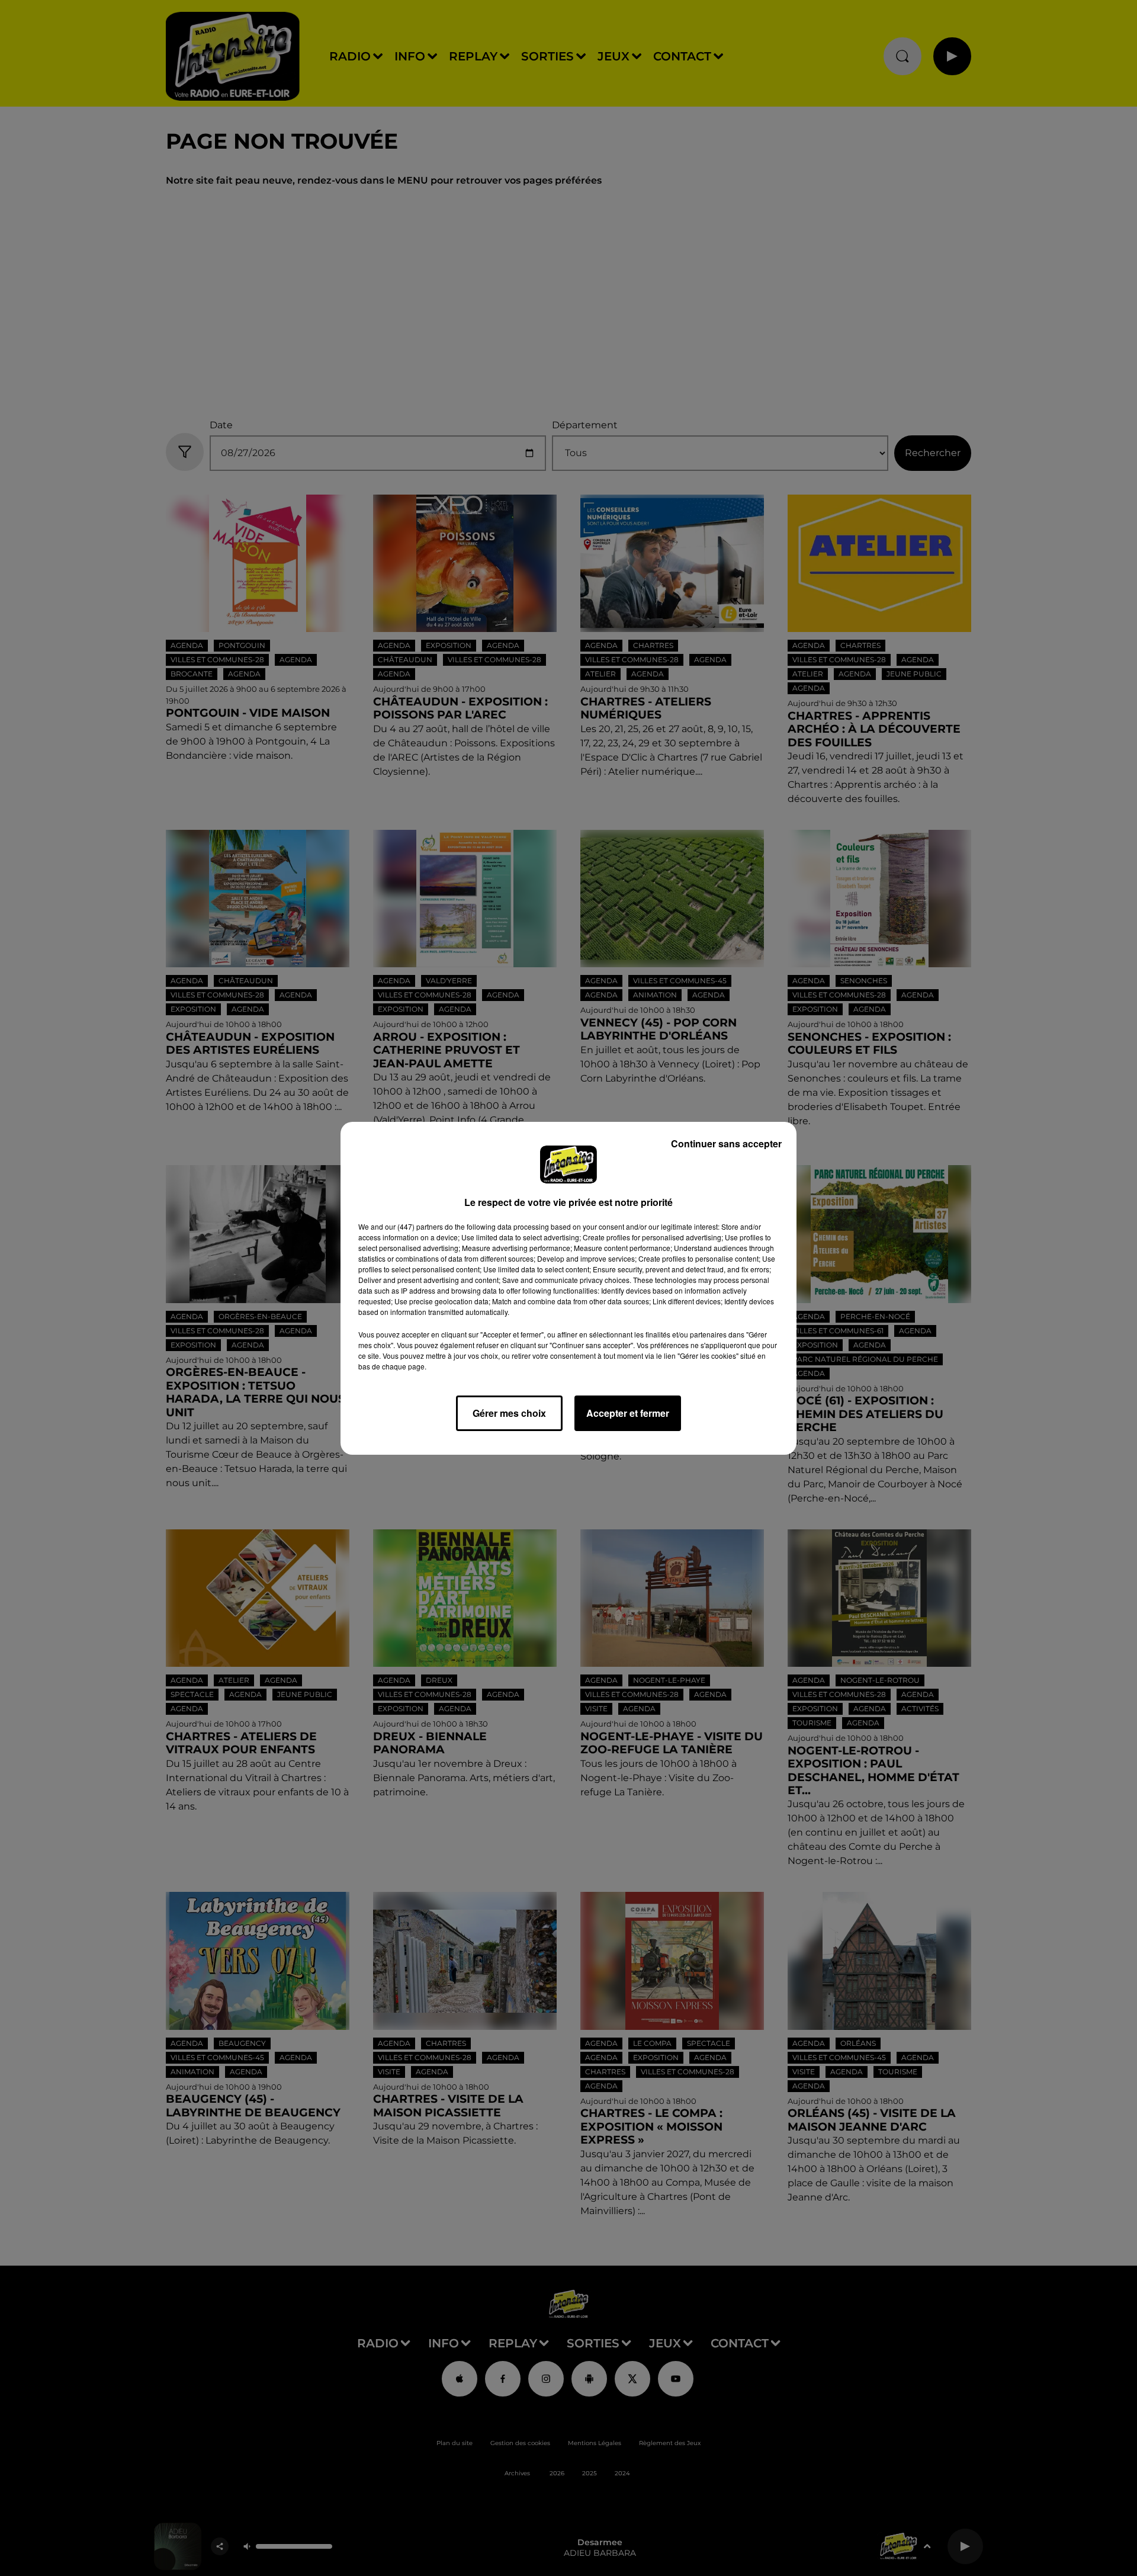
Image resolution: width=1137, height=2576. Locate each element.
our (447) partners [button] (414, 1226)
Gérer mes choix (509, 1413)
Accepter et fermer (628, 1413)
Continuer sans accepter (726, 1143)
